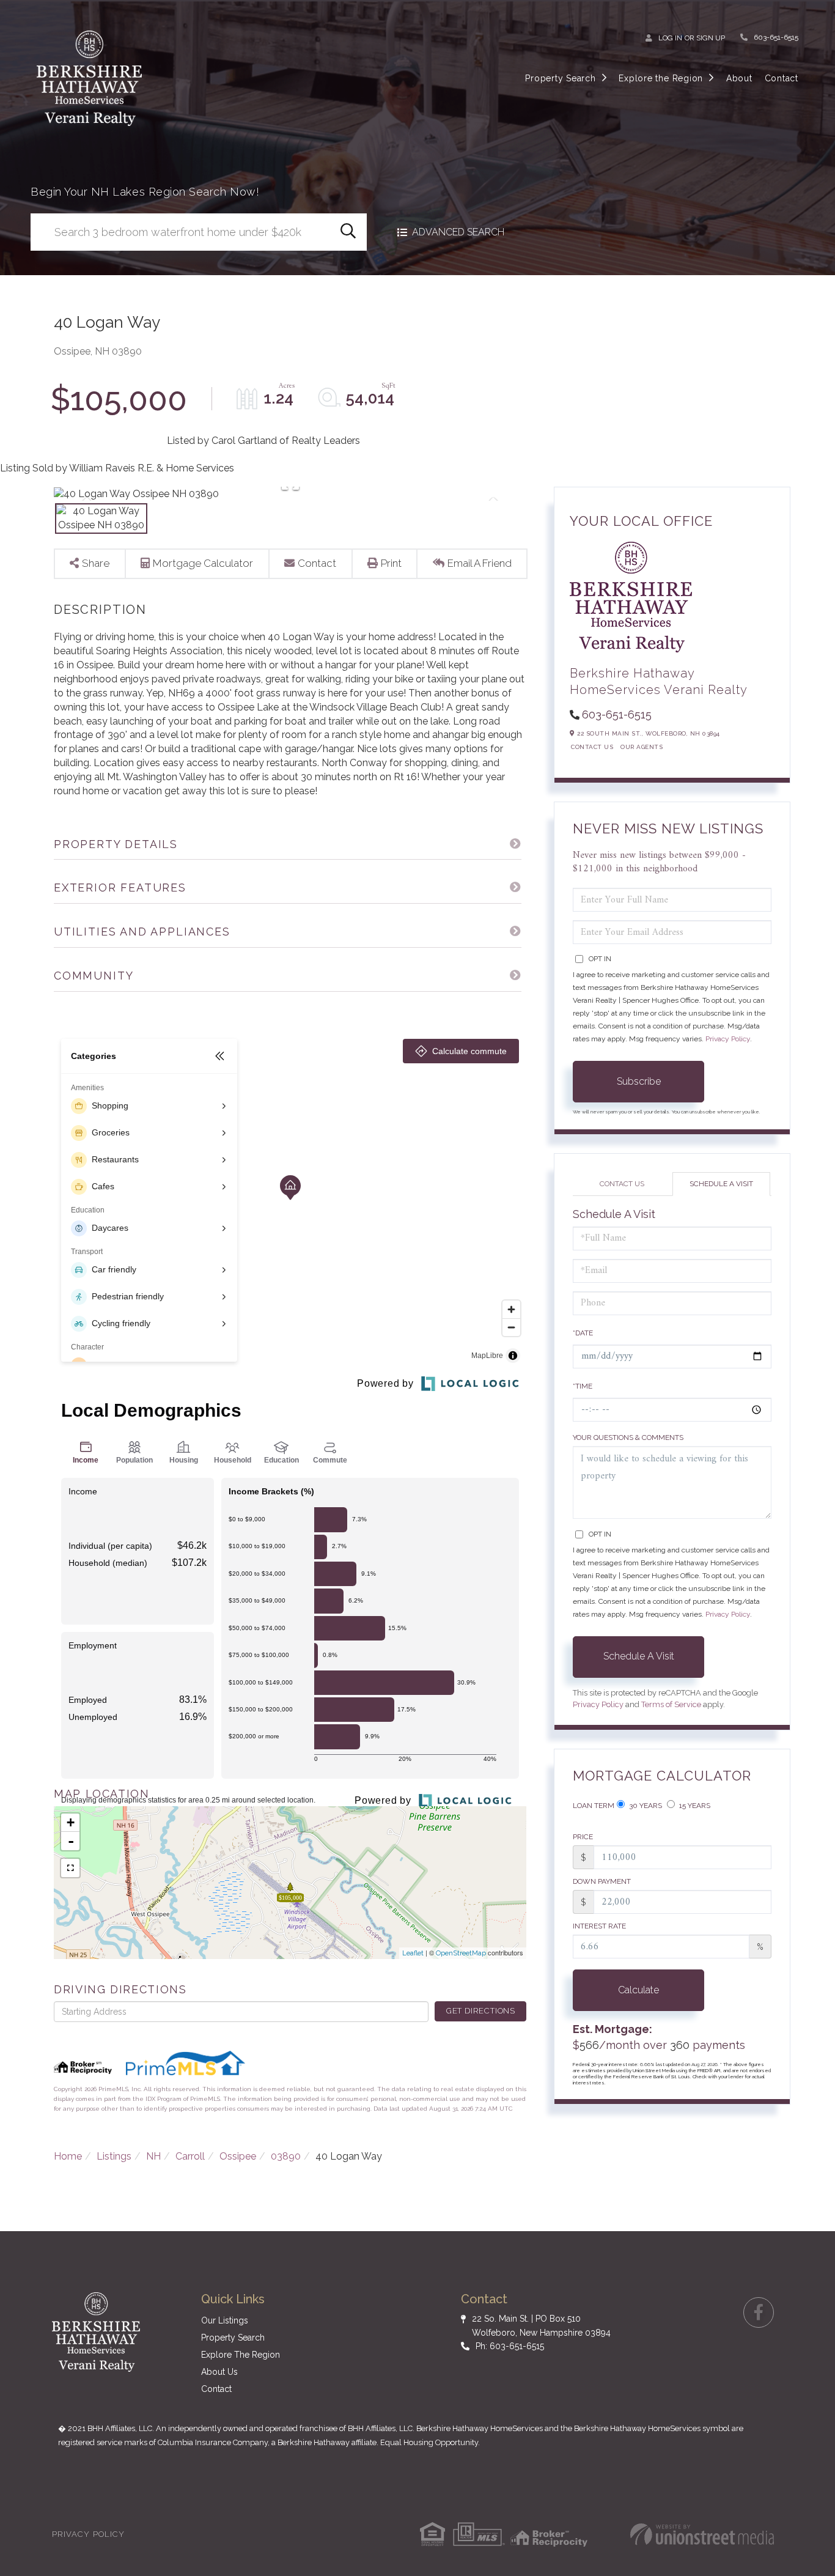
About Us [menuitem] (219, 2372)
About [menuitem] (739, 78)
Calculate (638, 1990)
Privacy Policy (728, 1039)
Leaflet (413, 1953)
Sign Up (711, 38)
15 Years (694, 1806)
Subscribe (639, 1081)
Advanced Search (458, 232)
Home (68, 2156)
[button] (348, 232)
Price (583, 1837)
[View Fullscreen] (70, 1868)
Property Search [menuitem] (560, 78)
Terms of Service (671, 1704)
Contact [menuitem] (782, 78)
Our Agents (642, 747)
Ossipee (238, 2156)
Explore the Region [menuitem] (661, 78)
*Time (583, 1386)
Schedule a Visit (721, 1184)
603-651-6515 (776, 37)
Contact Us (592, 747)
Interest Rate (599, 1926)
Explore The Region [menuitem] (241, 2355)
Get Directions (481, 2011)
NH (153, 2156)
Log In (670, 38)
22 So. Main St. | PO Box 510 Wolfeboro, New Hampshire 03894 (541, 2325)
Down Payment (602, 1881)
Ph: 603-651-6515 (510, 2346)
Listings (114, 2156)
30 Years (645, 1806)
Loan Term (594, 1806)
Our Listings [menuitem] (225, 2320)
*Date (583, 1333)
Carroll (190, 2156)
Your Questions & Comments (628, 1437)
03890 (286, 2156)
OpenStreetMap (461, 1953)
